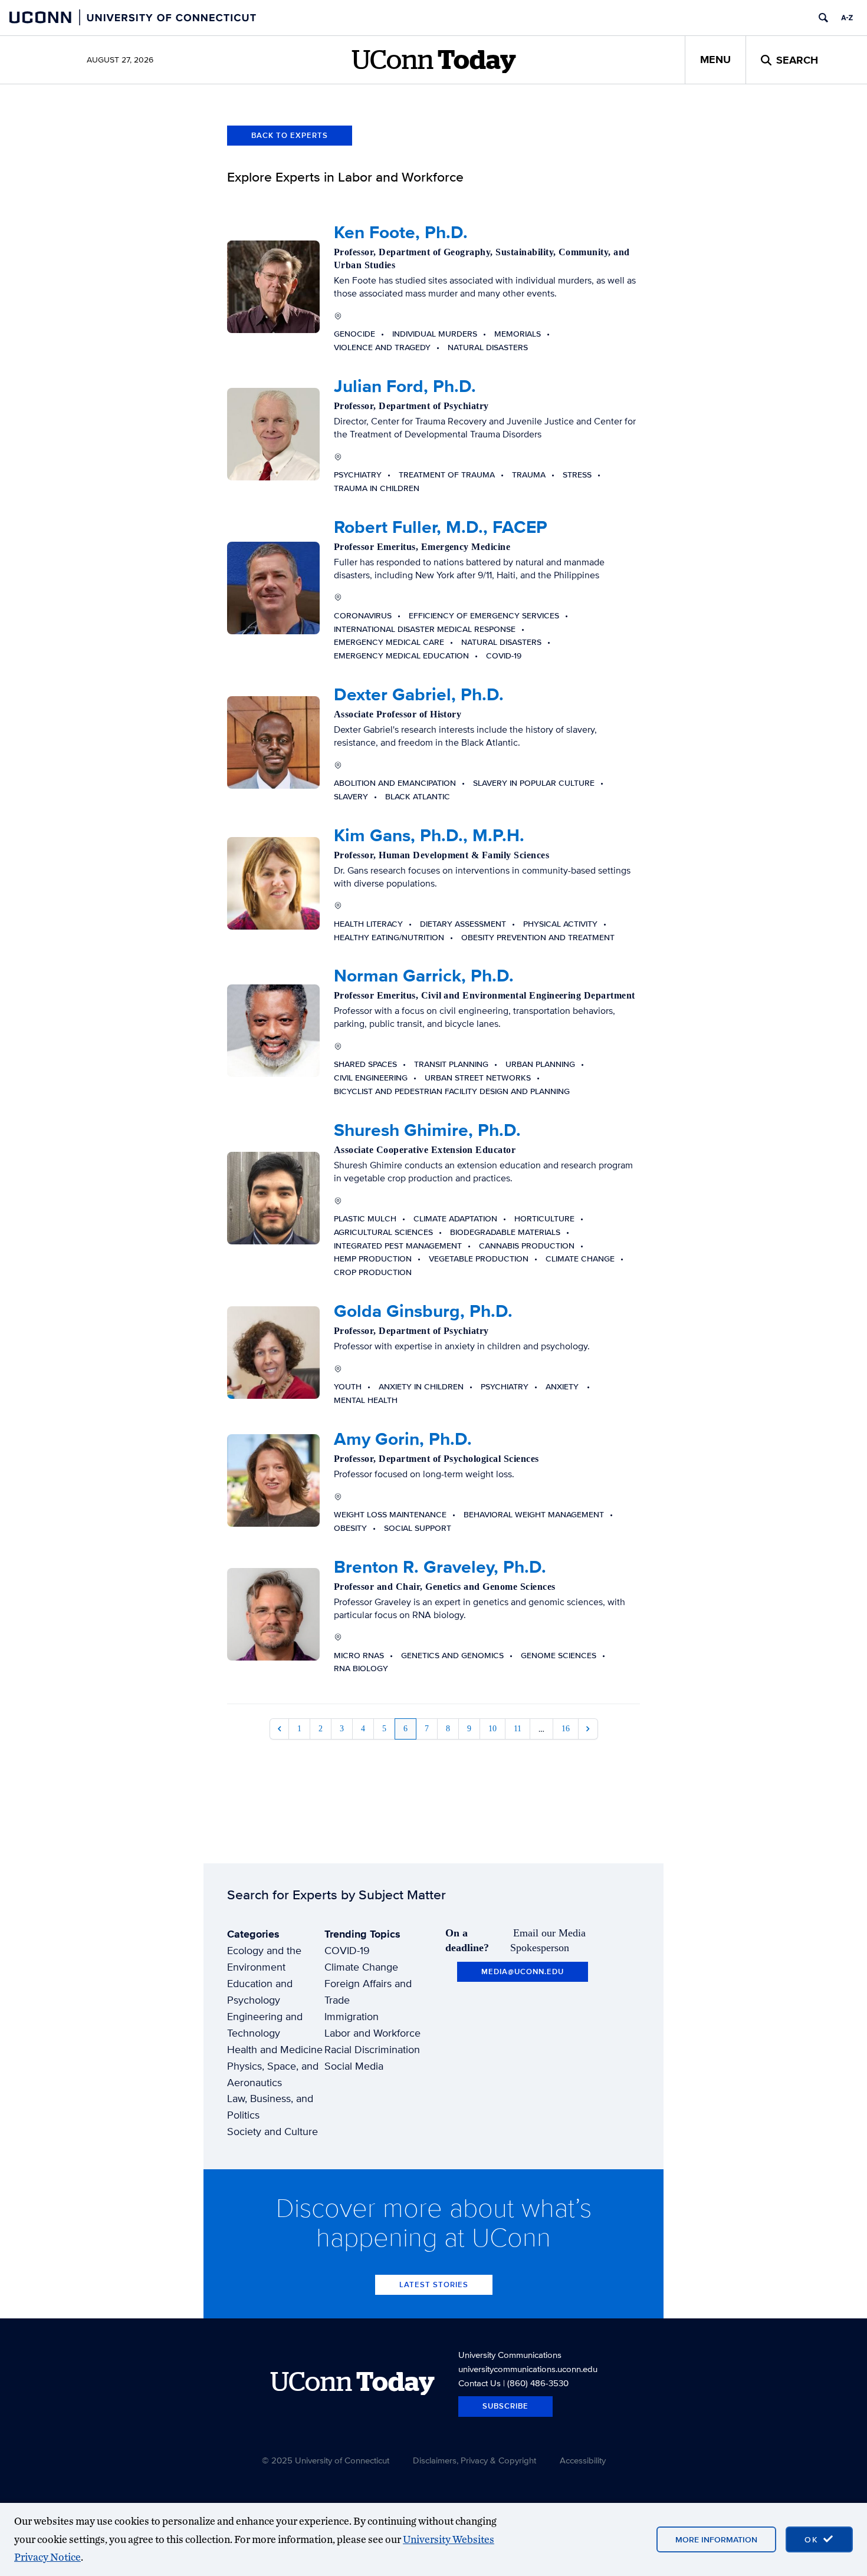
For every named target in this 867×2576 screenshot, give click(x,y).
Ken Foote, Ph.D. (401, 232)
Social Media (354, 2066)
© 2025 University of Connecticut (326, 2460)
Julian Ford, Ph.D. (405, 386)
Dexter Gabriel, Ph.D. (419, 694)
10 (492, 1729)
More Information (716, 2539)
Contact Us (480, 2383)
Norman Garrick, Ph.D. (424, 976)
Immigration (352, 2016)
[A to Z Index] (847, 18)
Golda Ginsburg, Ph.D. (423, 1311)
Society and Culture (272, 2131)
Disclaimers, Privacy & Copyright (474, 2460)
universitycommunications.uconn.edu (528, 2369)
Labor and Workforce (372, 2033)
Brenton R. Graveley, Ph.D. (440, 1567)
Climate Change (361, 1967)
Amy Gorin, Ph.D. (403, 1439)
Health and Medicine (275, 2049)
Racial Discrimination (372, 2049)
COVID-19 (347, 1950)
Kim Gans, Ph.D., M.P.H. (429, 835)
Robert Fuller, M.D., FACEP (441, 527)
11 (518, 1729)
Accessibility (583, 2460)
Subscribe (505, 2406)
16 (566, 1729)
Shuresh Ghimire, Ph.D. (427, 1130)
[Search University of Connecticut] (823, 18)
